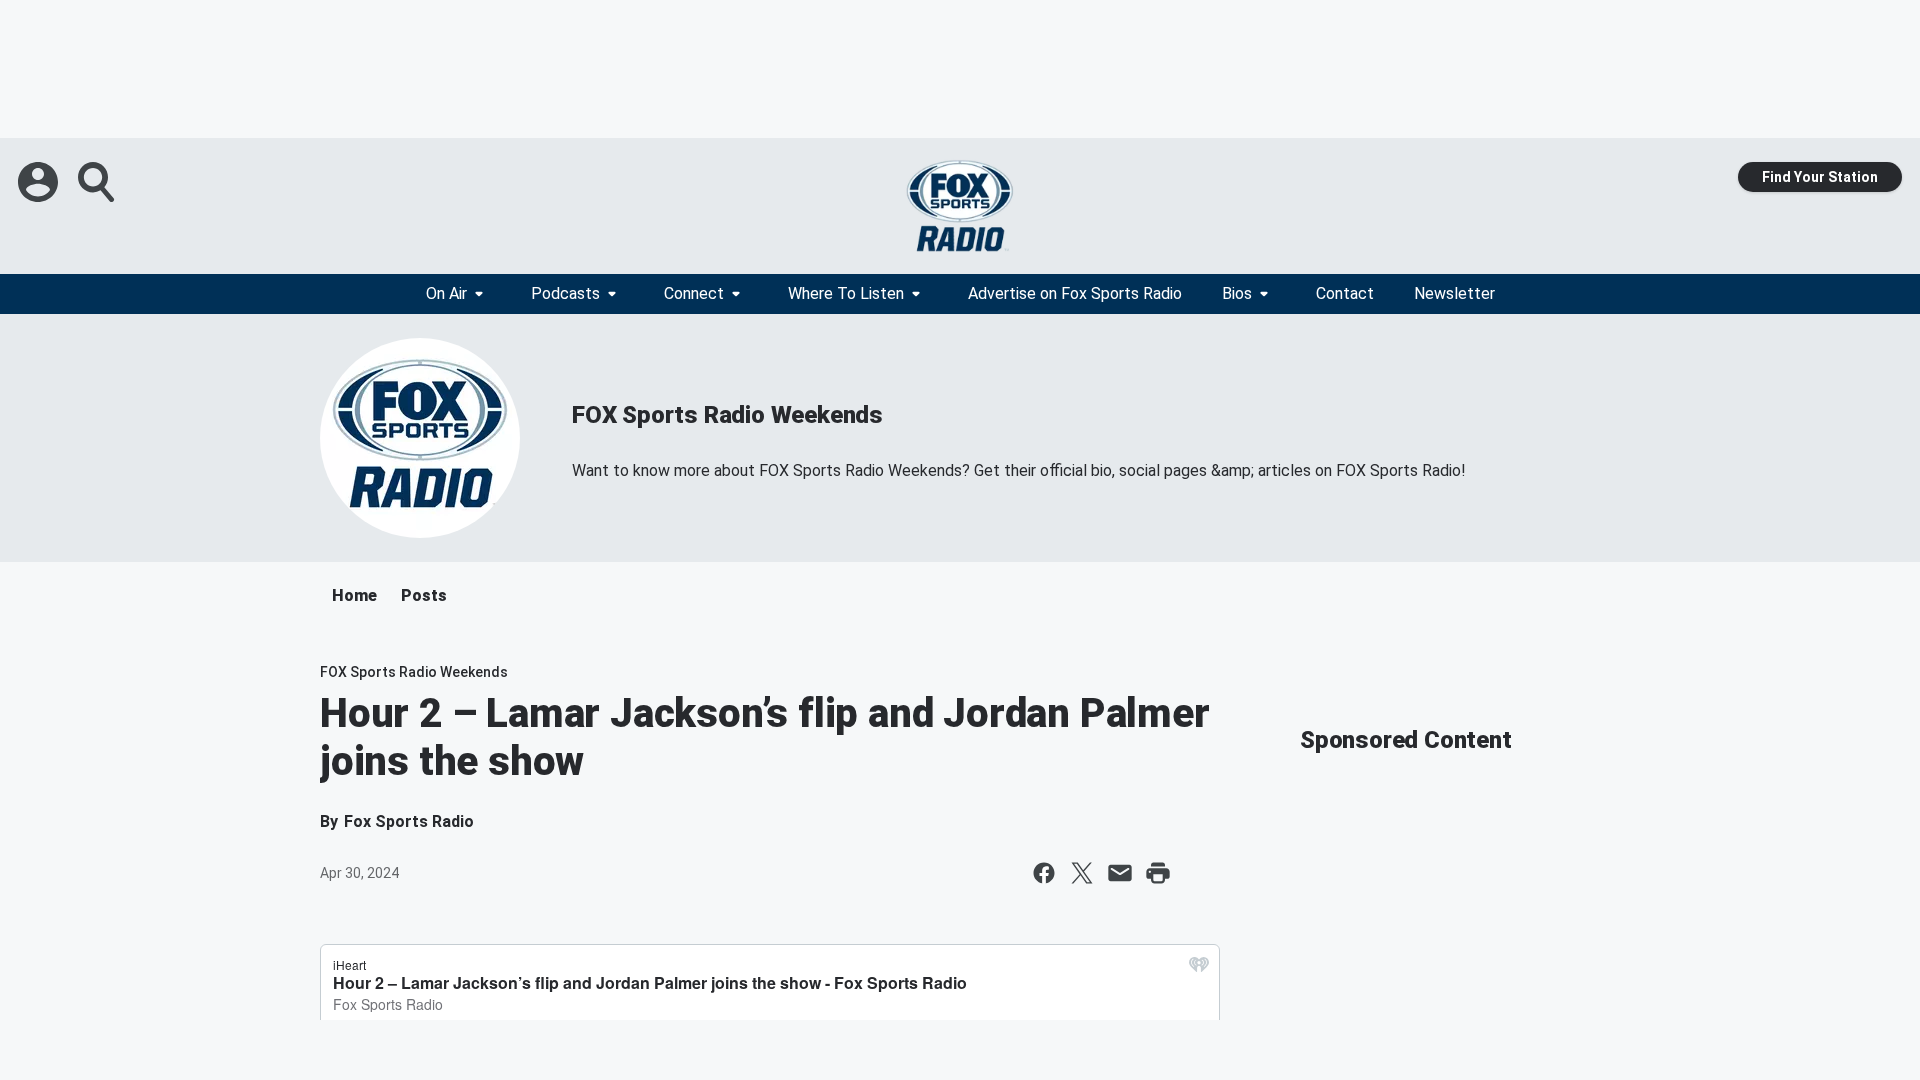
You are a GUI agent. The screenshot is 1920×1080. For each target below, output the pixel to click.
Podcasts (565, 293)
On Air (446, 293)
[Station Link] (960, 206)
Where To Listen (846, 293)
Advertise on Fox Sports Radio (1075, 293)
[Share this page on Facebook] (1044, 873)
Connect (694, 293)
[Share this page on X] (1082, 873)
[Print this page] (1158, 873)
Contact (1345, 293)
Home (354, 595)
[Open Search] (98, 182)
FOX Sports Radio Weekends (727, 415)
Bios (1237, 293)
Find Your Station (1820, 177)
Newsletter (1454, 293)
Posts (424, 595)
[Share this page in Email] (1120, 873)
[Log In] (40, 182)
